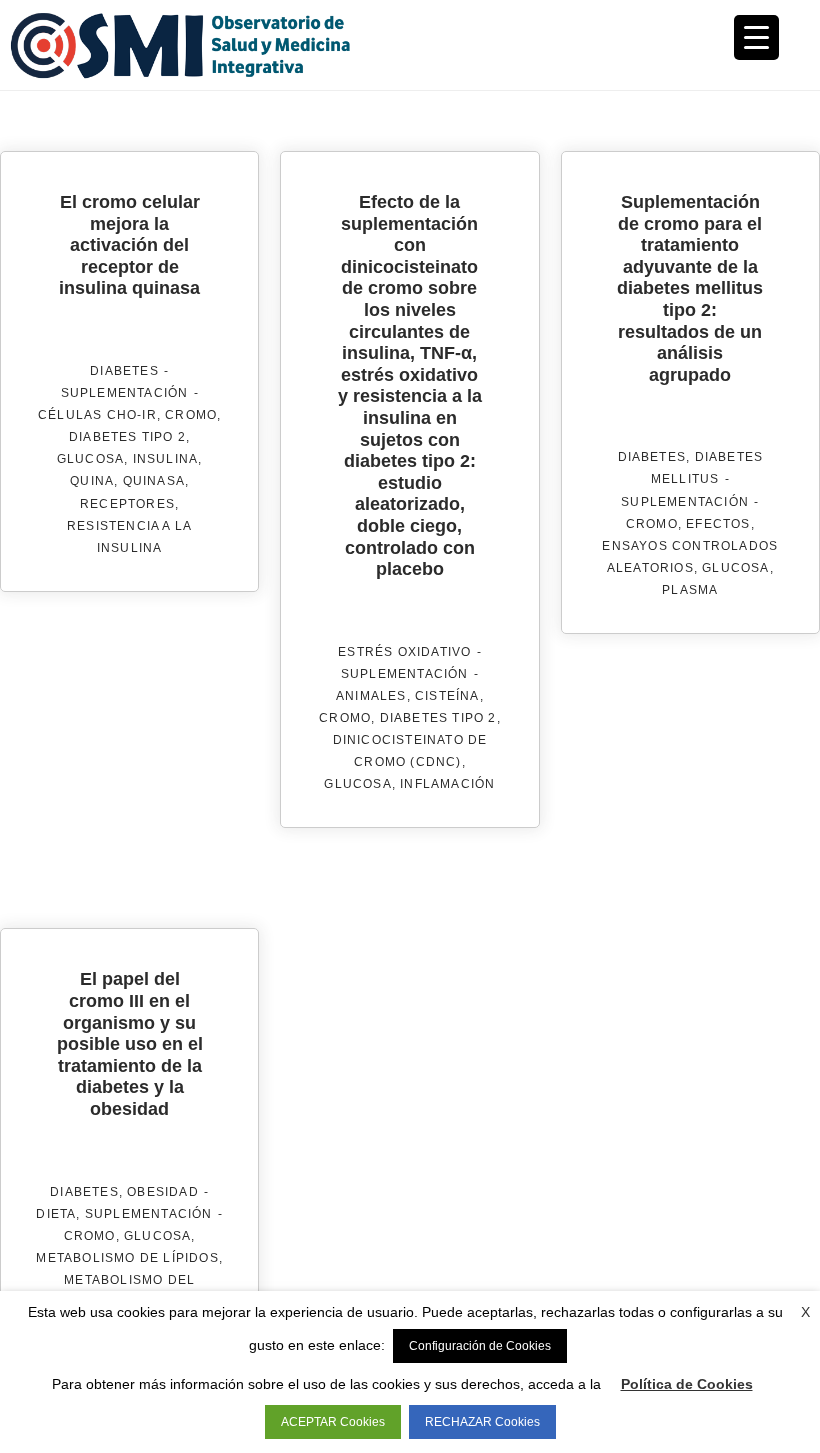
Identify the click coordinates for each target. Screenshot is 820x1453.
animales (371, 696)
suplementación (125, 393)
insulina (166, 459)
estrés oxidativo (404, 652)
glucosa (90, 459)
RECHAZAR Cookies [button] (482, 1422)
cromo (191, 415)
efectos (718, 524)
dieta (56, 1214)
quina (92, 481)
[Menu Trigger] (756, 37)
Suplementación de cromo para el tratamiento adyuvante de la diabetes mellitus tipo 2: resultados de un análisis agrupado (690, 288)
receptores (127, 504)
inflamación (447, 784)
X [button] (805, 1312)
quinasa (154, 481)
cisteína (447, 696)
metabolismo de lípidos (127, 1258)
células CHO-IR (97, 415)
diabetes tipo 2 (127, 437)
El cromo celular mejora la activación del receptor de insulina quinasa (129, 245)
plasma (690, 590)
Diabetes (124, 371)
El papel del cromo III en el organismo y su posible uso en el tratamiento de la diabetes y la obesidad (130, 1044)
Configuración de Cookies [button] (480, 1346)
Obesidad (163, 1192)
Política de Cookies (687, 1384)
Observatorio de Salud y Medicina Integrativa (210, 45)
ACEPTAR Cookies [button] (333, 1422)
